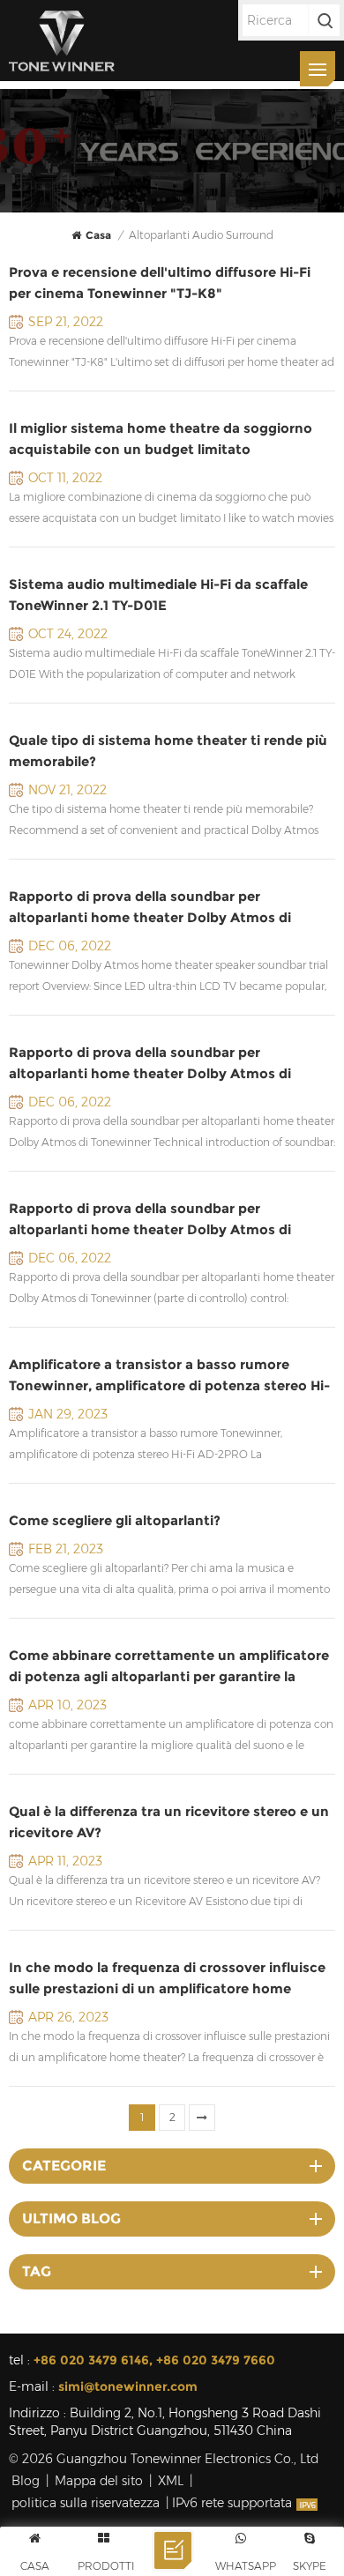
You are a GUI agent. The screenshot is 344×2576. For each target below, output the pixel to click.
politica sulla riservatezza (86, 2503)
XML (171, 2481)
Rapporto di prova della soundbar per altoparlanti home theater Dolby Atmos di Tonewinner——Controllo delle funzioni (150, 1220)
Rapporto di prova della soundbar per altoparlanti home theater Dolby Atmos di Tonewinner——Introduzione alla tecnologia (152, 1064)
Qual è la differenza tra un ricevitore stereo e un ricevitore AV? (169, 1822)
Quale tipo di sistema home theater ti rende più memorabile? (168, 751)
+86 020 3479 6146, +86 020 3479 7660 (154, 2360)
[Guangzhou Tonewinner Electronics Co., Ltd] (62, 41)
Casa (98, 235)
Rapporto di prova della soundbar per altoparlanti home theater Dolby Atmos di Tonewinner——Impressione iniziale (150, 908)
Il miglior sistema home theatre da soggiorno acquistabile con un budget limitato (161, 439)
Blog (26, 2481)
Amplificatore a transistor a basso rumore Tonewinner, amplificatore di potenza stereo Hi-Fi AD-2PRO (169, 1376)
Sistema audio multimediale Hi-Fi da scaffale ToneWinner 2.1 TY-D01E (158, 595)
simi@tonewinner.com (128, 2386)
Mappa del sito (99, 2481)
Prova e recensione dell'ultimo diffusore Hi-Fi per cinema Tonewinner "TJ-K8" (160, 283)
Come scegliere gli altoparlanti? (115, 1520)
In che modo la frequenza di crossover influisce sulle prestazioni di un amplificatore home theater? (167, 1979)
